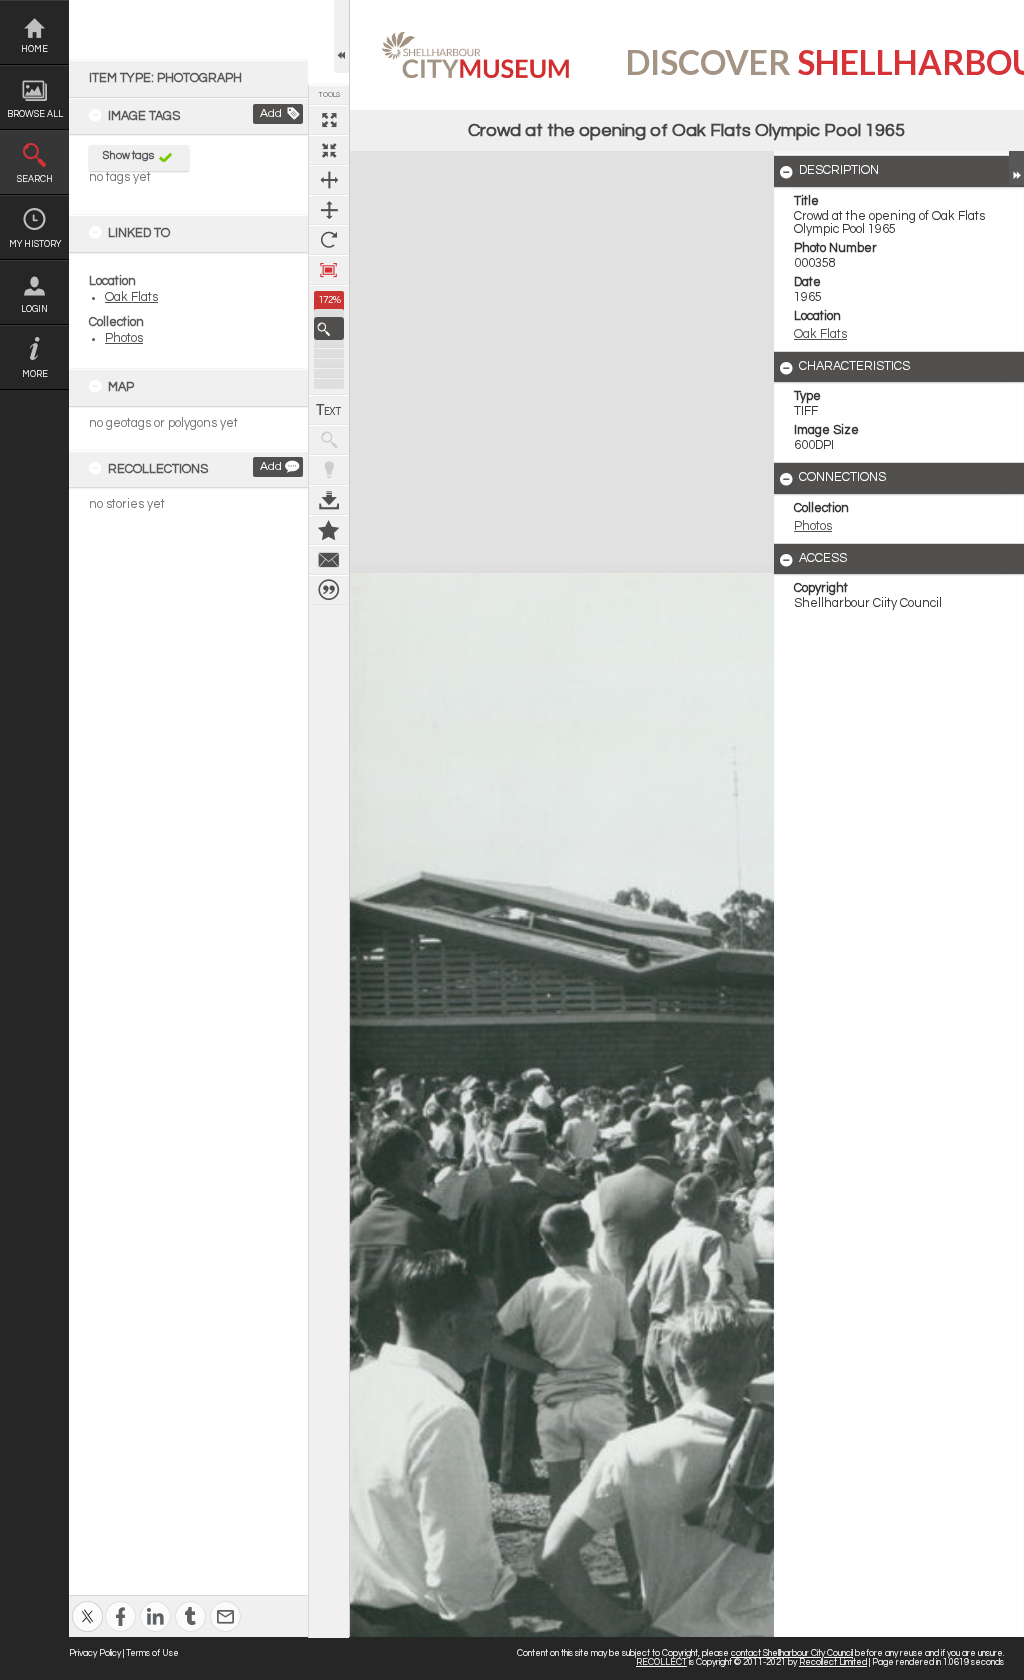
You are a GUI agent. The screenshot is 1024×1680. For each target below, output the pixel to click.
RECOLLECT (661, 1662)
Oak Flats (131, 297)
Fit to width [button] (329, 180)
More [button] (35, 374)
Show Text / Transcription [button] (329, 410)
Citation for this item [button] (329, 590)
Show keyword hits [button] (329, 440)
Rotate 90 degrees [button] (329, 240)
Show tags (128, 155)
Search (35, 179)
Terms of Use (152, 1653)
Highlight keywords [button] (329, 470)
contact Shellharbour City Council (792, 1653)
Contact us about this (329, 560)
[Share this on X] (87, 1603)
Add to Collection (329, 530)
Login (34, 309)
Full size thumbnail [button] (329, 120)
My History (35, 244)
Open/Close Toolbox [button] (341, 36)
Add (271, 113)
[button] (329, 328)
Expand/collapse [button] (1016, 168)
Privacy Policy (95, 1653)
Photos (124, 338)
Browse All (35, 114)
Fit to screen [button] (329, 150)
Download (329, 500)
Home (34, 49)
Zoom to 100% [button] (329, 270)
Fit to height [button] (329, 210)
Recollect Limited (833, 1662)
